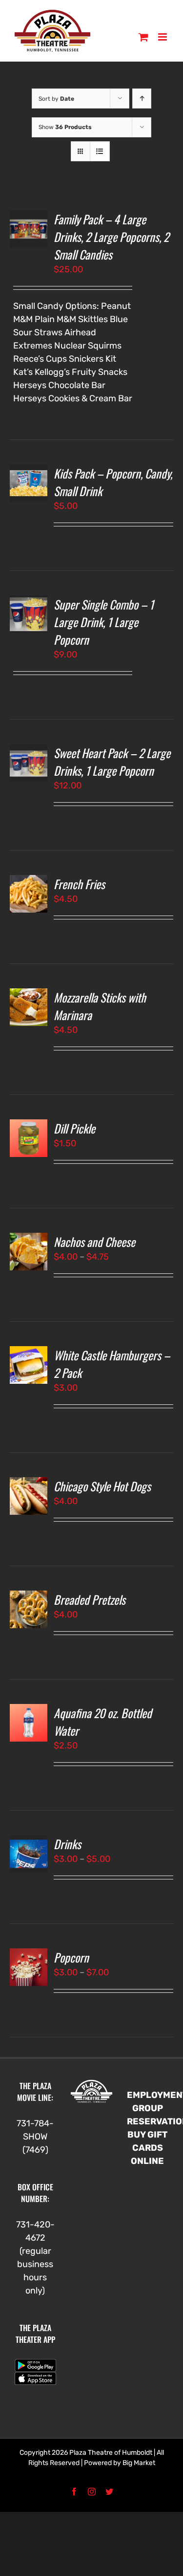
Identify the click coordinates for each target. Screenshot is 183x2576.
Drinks (67, 1844)
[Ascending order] (142, 98)
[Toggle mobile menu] (163, 37)
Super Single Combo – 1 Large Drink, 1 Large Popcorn (104, 622)
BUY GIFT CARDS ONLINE (147, 2148)
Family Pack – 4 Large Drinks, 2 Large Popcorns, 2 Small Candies (111, 237)
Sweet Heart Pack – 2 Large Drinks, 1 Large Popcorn (112, 762)
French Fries (79, 884)
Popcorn (71, 1957)
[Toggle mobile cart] (143, 37)
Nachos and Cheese (94, 1242)
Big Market (139, 2463)
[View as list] (100, 151)
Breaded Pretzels (90, 1599)
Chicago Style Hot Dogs (102, 1486)
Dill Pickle (74, 1128)
